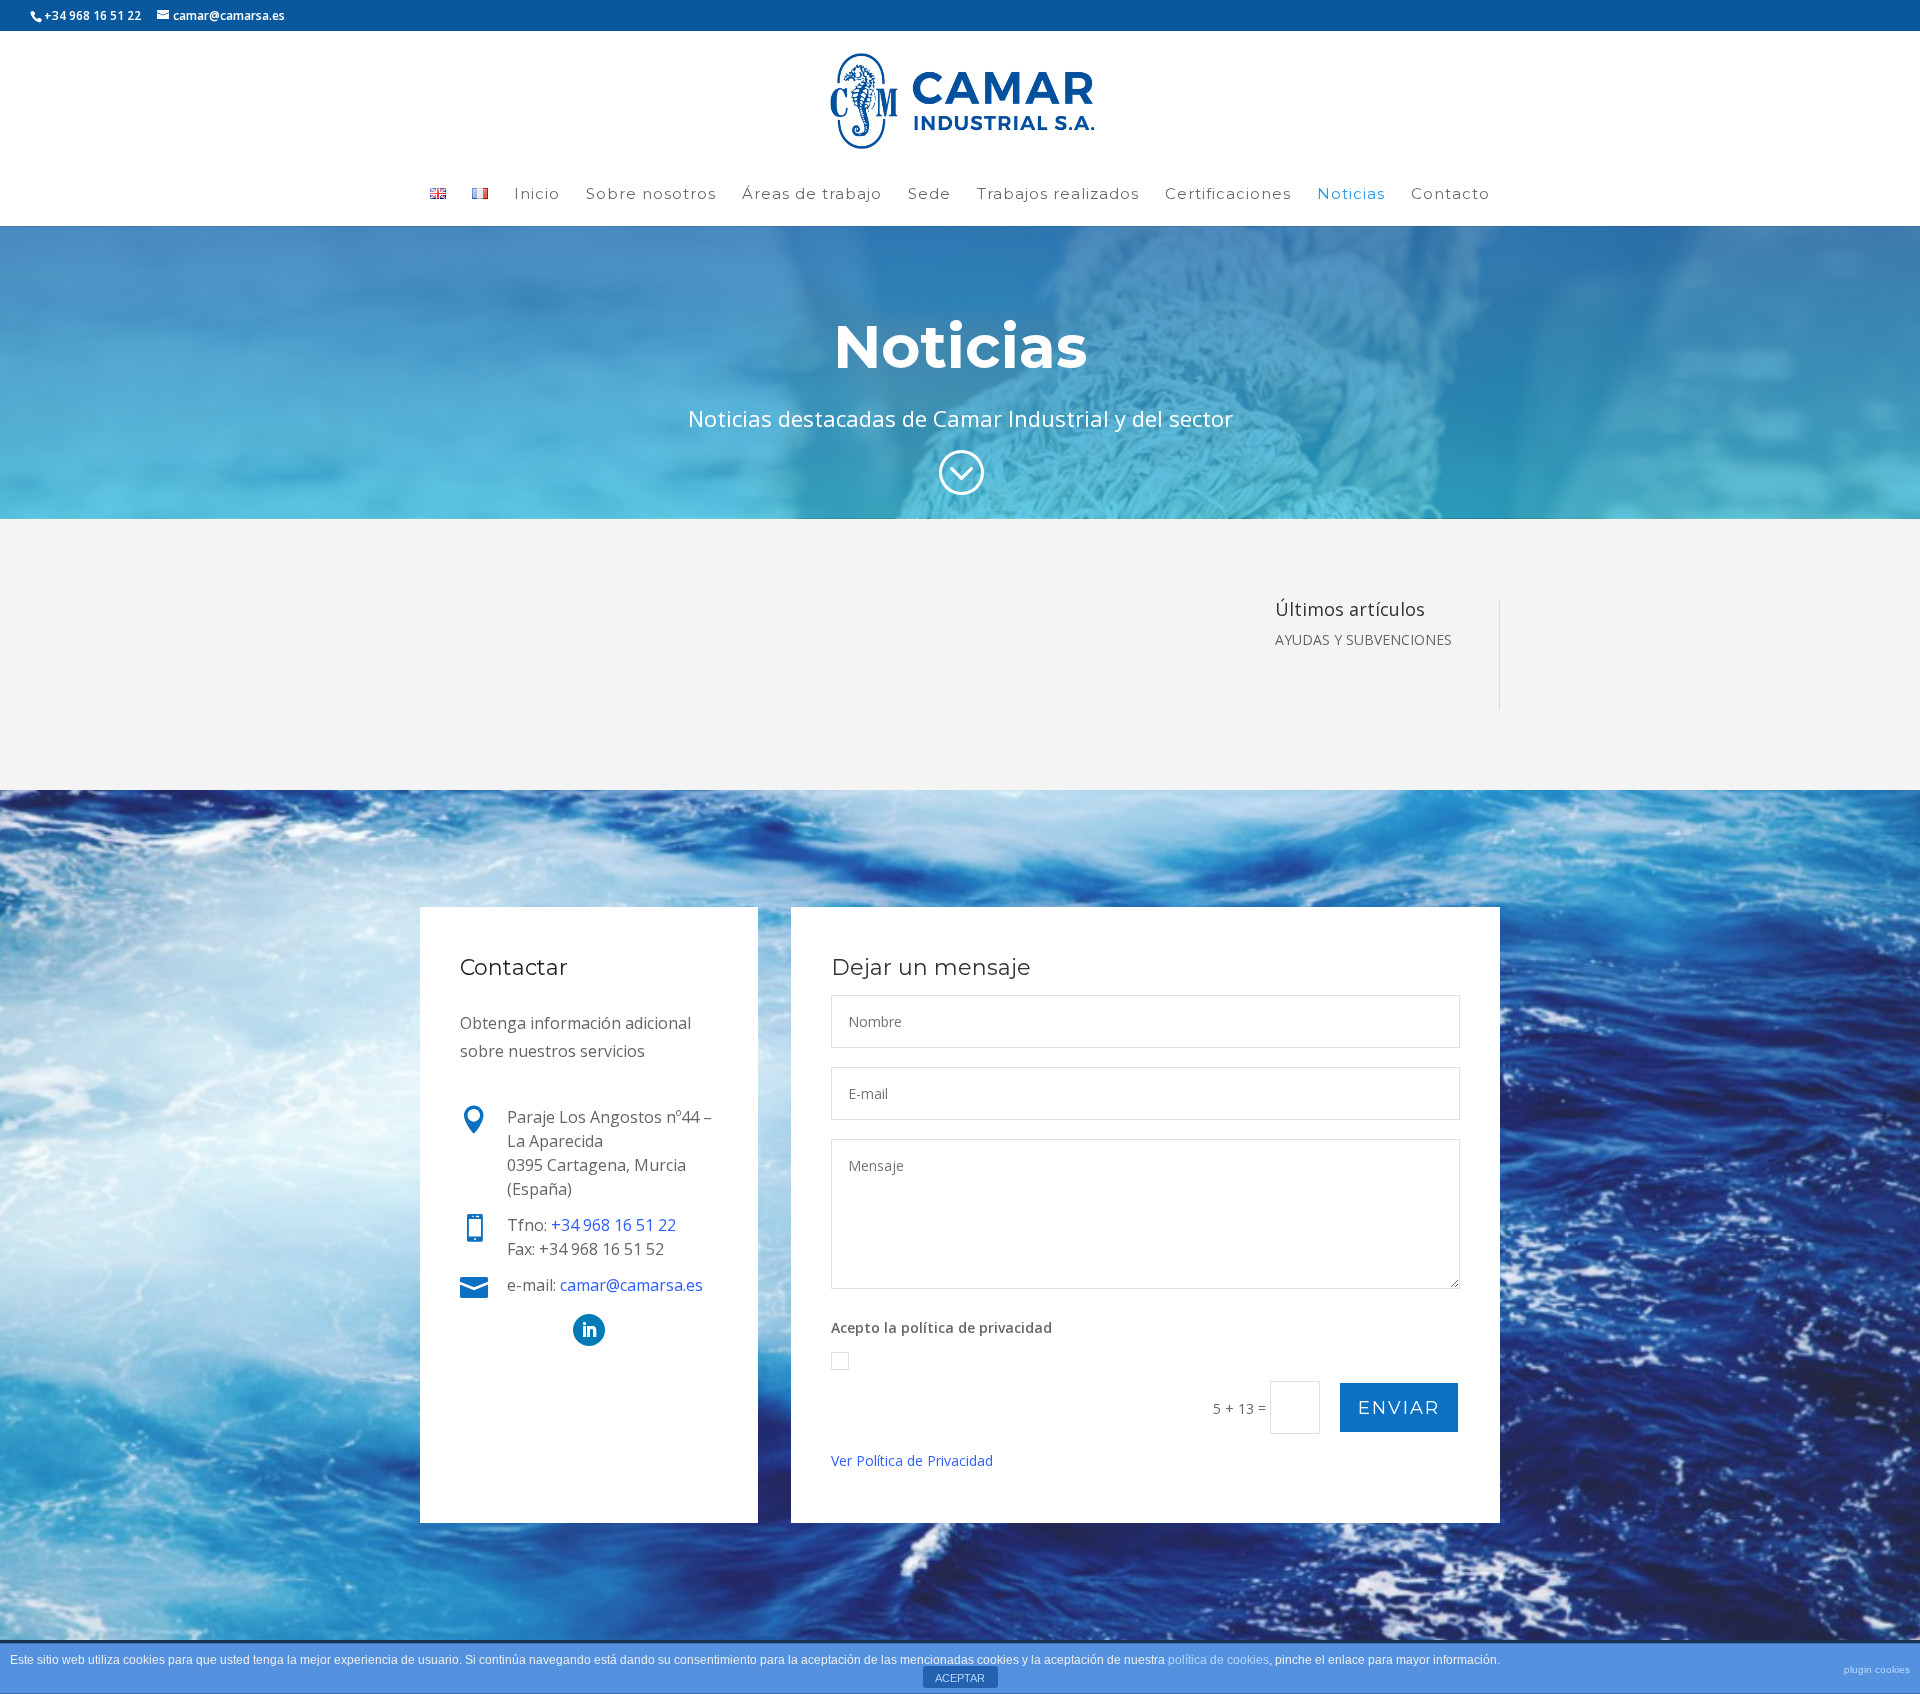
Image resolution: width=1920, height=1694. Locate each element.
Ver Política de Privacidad (912, 1460)
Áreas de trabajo (812, 193)
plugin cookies (1877, 1669)
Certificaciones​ (1228, 193)
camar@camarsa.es (631, 1285)
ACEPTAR (960, 1678)
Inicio (537, 193)
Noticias (1351, 193)
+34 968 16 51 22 (613, 1225)
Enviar (1399, 1408)
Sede (929, 193)
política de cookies (1218, 1660)
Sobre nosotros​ (651, 193)
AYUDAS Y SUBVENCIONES (1363, 639)
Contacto (1450, 193)
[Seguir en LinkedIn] (589, 1330)
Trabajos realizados (1058, 193)
